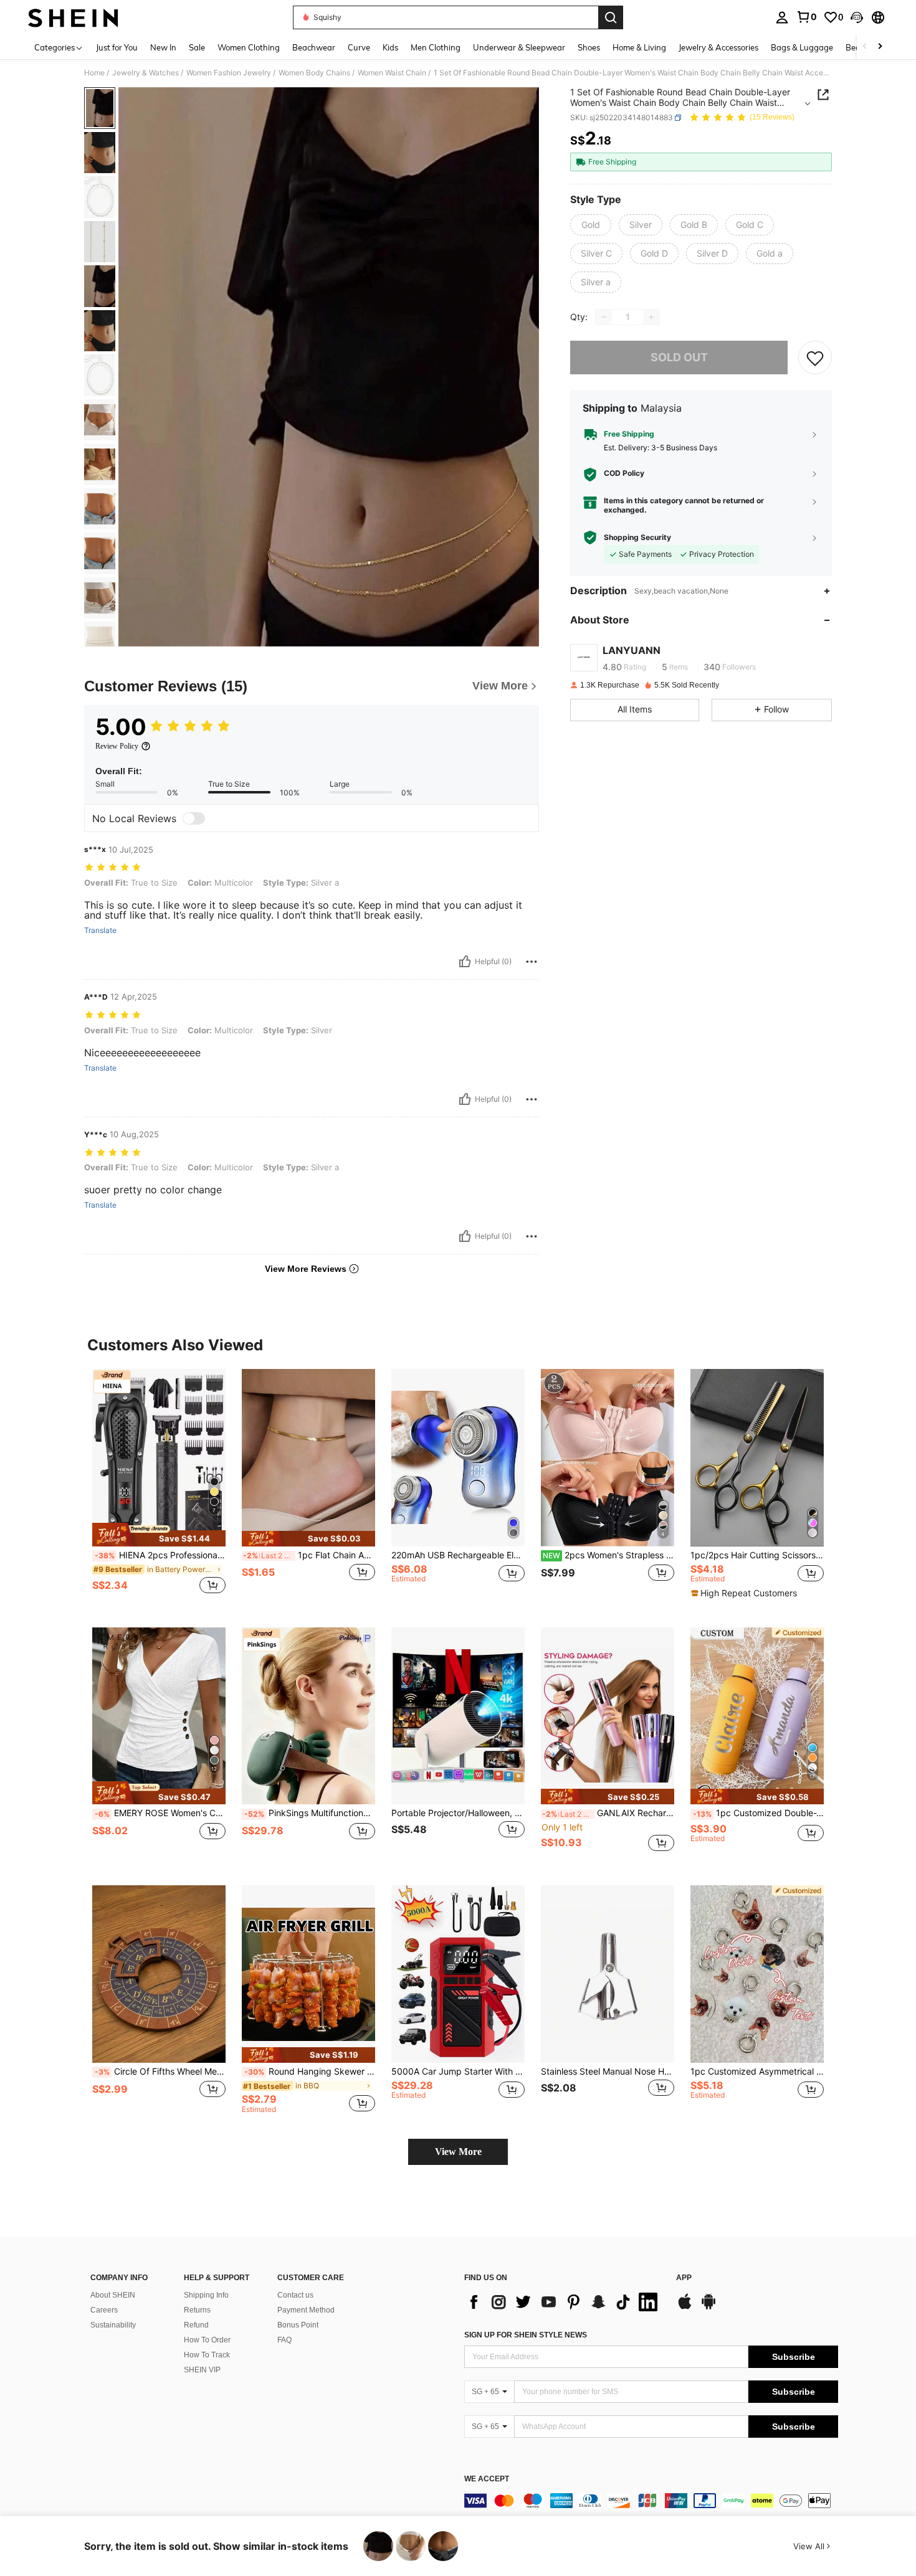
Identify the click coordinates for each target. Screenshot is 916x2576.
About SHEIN (113, 2295)
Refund (196, 2325)
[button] (857, 17)
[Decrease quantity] (604, 317)
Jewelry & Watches (146, 73)
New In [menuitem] (163, 47)
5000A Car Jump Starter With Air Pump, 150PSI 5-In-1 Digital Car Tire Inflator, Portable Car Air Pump (458, 2072)
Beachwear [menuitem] (314, 47)
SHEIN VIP (202, 2370)
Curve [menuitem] (359, 47)
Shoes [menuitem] (589, 47)
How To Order (207, 2340)
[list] (564, 2302)
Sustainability (113, 2325)
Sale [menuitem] (197, 47)
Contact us (295, 2295)
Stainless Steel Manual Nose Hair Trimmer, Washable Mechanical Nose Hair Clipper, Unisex (608, 2072)
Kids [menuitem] (390, 47)
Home (94, 73)
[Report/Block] (532, 962)
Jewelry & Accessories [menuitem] (718, 47)
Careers (104, 2310)
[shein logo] (73, 17)
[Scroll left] (865, 47)
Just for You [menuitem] (117, 47)
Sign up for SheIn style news (526, 2335)
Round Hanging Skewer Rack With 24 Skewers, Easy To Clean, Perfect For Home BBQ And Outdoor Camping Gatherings (310, 2072)
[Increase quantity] (651, 317)
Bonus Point (298, 2325)
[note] (159, 1535)
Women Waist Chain (392, 73)
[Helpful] (465, 962)
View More (458, 2152)
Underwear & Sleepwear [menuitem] (519, 47)
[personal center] (782, 17)
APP (684, 2278)
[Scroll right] (880, 47)
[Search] (611, 17)
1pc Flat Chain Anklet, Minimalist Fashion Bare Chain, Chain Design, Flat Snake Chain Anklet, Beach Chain (309, 1555)
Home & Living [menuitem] (639, 47)
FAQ (284, 2340)
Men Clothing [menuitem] (436, 47)
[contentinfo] (651, 2501)
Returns (197, 2310)
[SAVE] (815, 358)
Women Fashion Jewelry (229, 73)
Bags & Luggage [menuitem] (802, 47)
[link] (806, 17)
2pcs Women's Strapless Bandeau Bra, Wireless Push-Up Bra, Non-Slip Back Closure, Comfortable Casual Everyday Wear (608, 1555)
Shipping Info (206, 2295)
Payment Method (306, 2310)
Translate (100, 930)
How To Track (207, 2355)
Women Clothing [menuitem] (249, 47)
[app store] (685, 2308)
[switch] (194, 818)
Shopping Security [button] (637, 537)
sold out (679, 357)
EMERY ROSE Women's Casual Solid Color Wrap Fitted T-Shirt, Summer (160, 1813)
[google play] (708, 2308)
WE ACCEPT (487, 2479)
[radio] (591, 225)
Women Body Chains (314, 73)
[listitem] (159, 1488)
